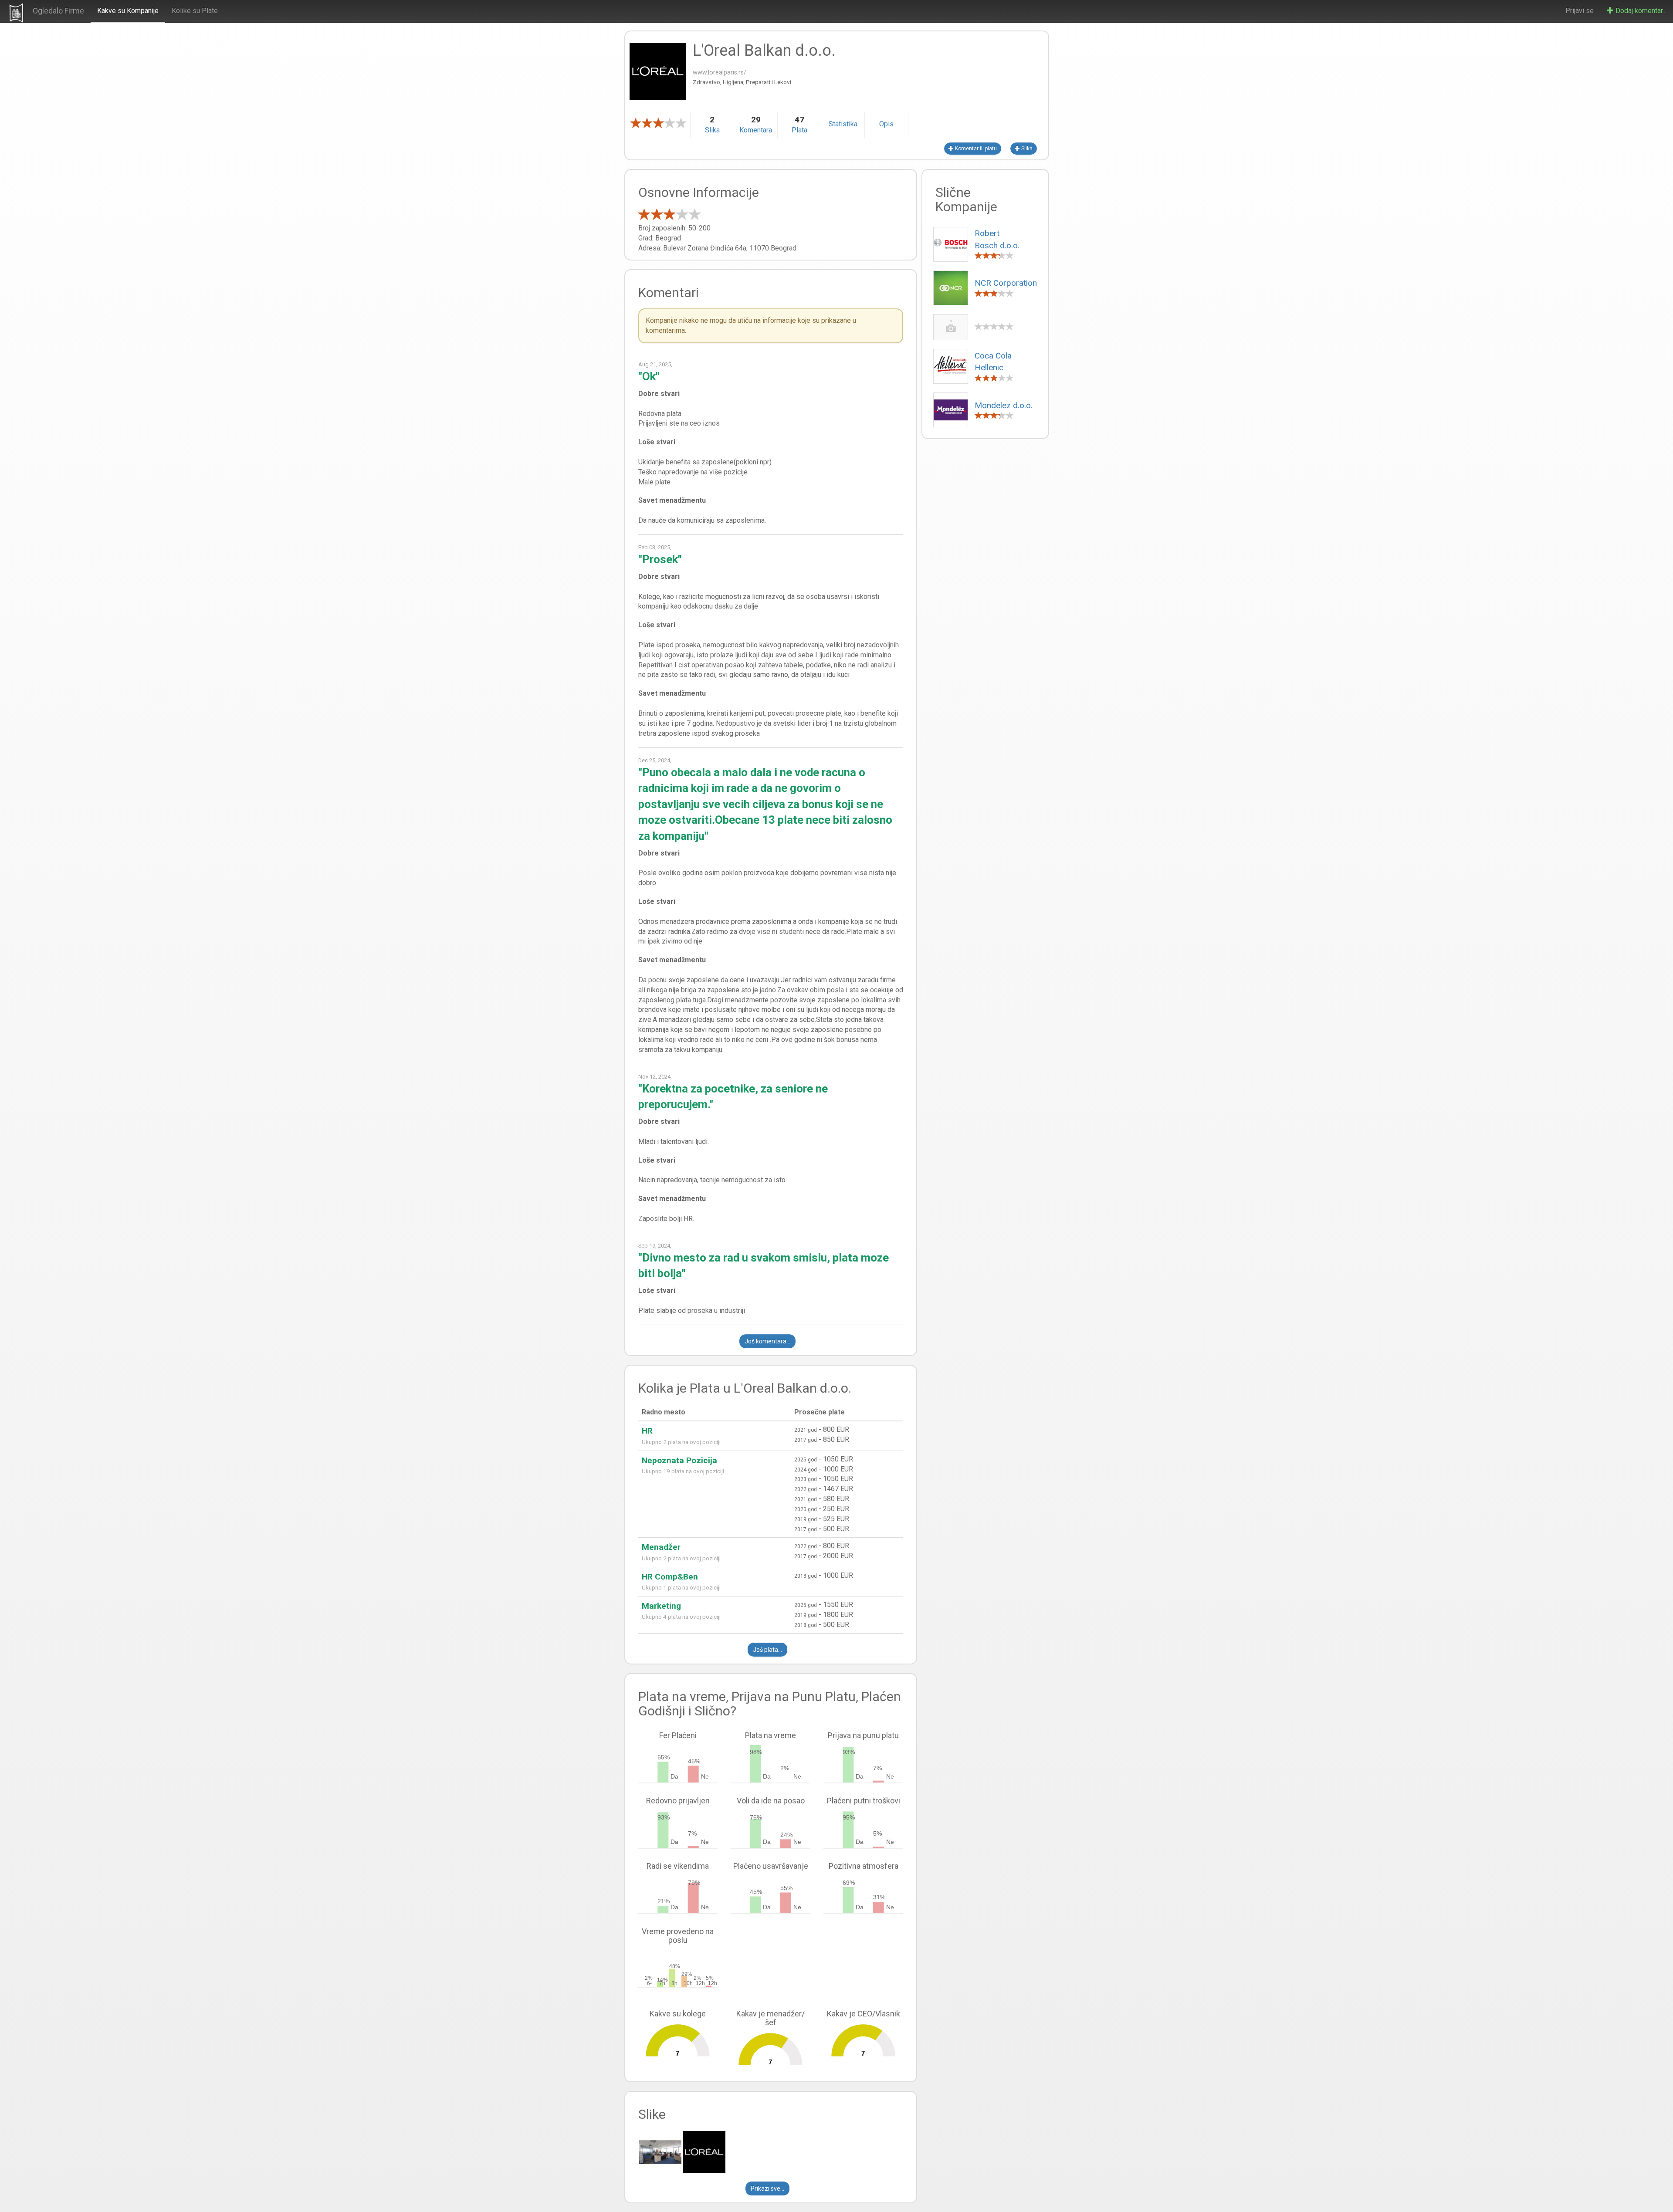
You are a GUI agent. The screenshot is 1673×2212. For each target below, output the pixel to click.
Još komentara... (767, 1341)
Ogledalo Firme (58, 11)
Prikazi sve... (767, 2188)
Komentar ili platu (975, 149)
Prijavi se (1580, 11)
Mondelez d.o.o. (1004, 405)
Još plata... (767, 1650)
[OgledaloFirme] (16, 13)
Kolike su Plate (195, 11)
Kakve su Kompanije (128, 11)
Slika (1026, 149)
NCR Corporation (1006, 283)
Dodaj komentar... (1640, 11)
